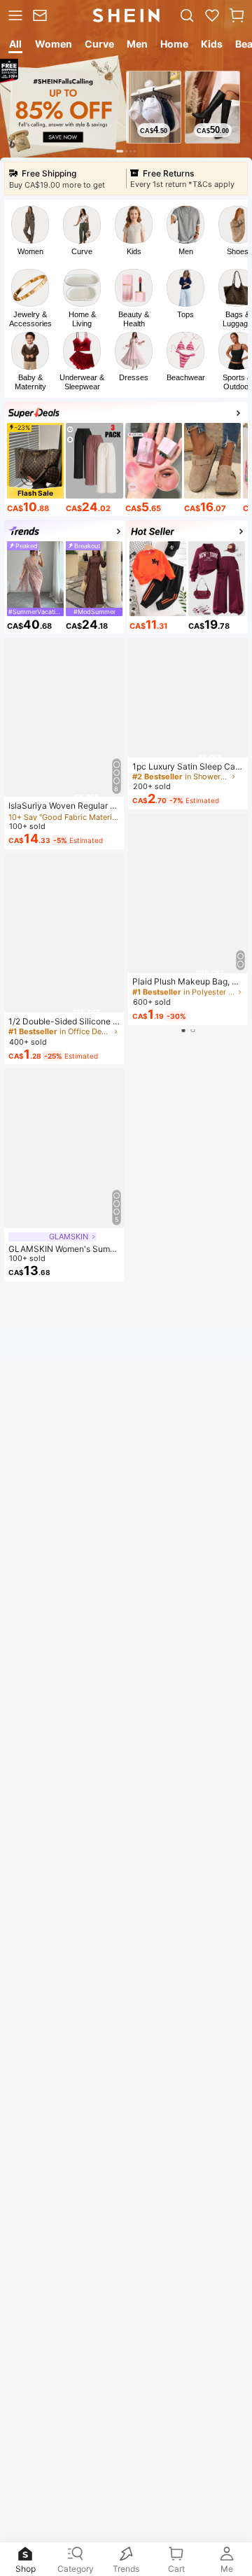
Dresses (134, 377)
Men (186, 251)
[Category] (14, 15)
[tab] (14, 46)
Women (30, 251)
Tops (185, 314)
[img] (64, 790)
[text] (154, 130)
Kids (134, 251)
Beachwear (186, 377)
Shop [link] (26, 2569)
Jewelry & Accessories (30, 319)
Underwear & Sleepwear (82, 382)
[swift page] (188, 1109)
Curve (82, 251)
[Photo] (30, 225)
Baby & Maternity (30, 382)
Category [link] (76, 2569)
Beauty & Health (134, 319)
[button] (237, 15)
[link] (42, 15)
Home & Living (82, 319)
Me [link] (227, 2569)
